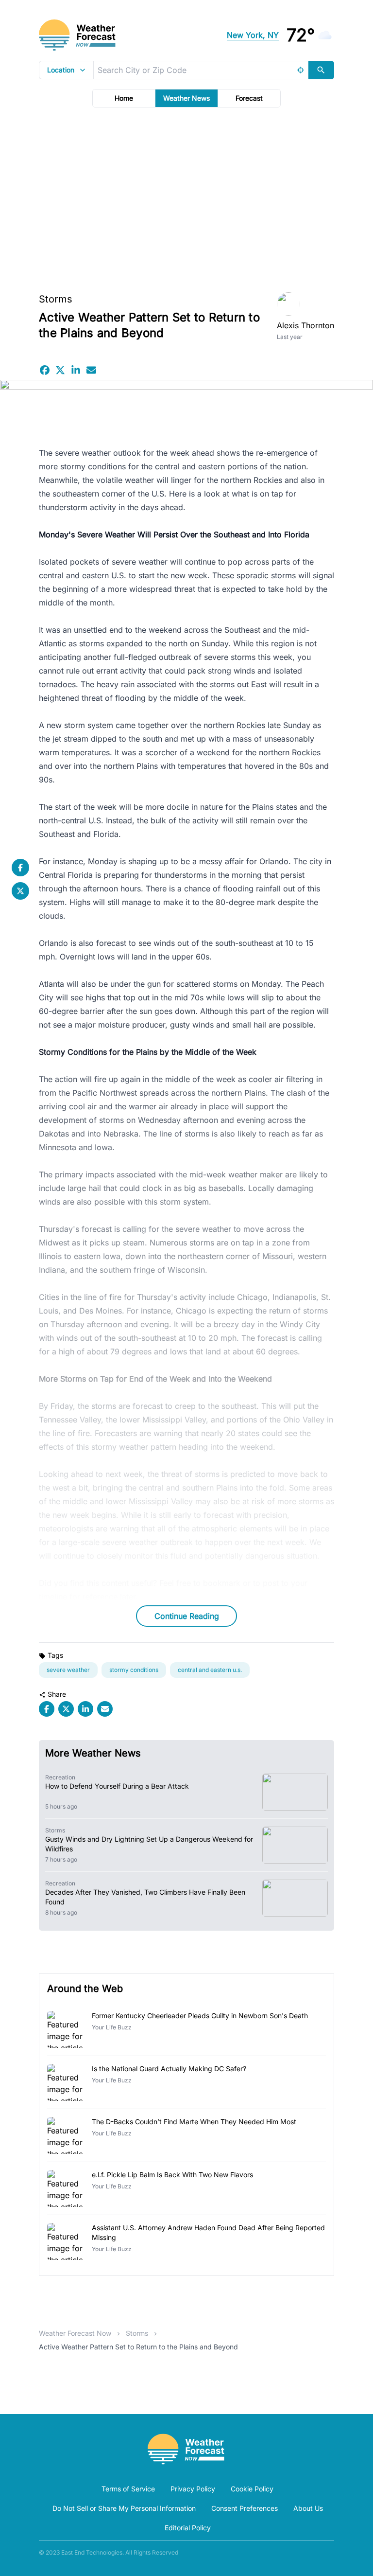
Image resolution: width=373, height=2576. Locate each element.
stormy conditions (134, 1670)
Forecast (249, 98)
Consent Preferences (245, 2508)
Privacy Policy (193, 2489)
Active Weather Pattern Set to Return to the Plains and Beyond (138, 2347)
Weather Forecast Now (75, 2333)
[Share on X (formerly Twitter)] (60, 370)
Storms (56, 299)
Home (124, 98)
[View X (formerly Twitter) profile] (20, 891)
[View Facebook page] (20, 868)
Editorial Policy (188, 2528)
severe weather (68, 1670)
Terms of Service (128, 2489)
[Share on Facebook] (45, 370)
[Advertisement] (186, 197)
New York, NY (253, 35)
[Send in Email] (91, 370)
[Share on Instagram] (76, 370)
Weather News (186, 98)
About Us (308, 2508)
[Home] (186, 2449)
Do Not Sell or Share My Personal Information (124, 2508)
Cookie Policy (252, 2489)
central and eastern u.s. (210, 1670)
